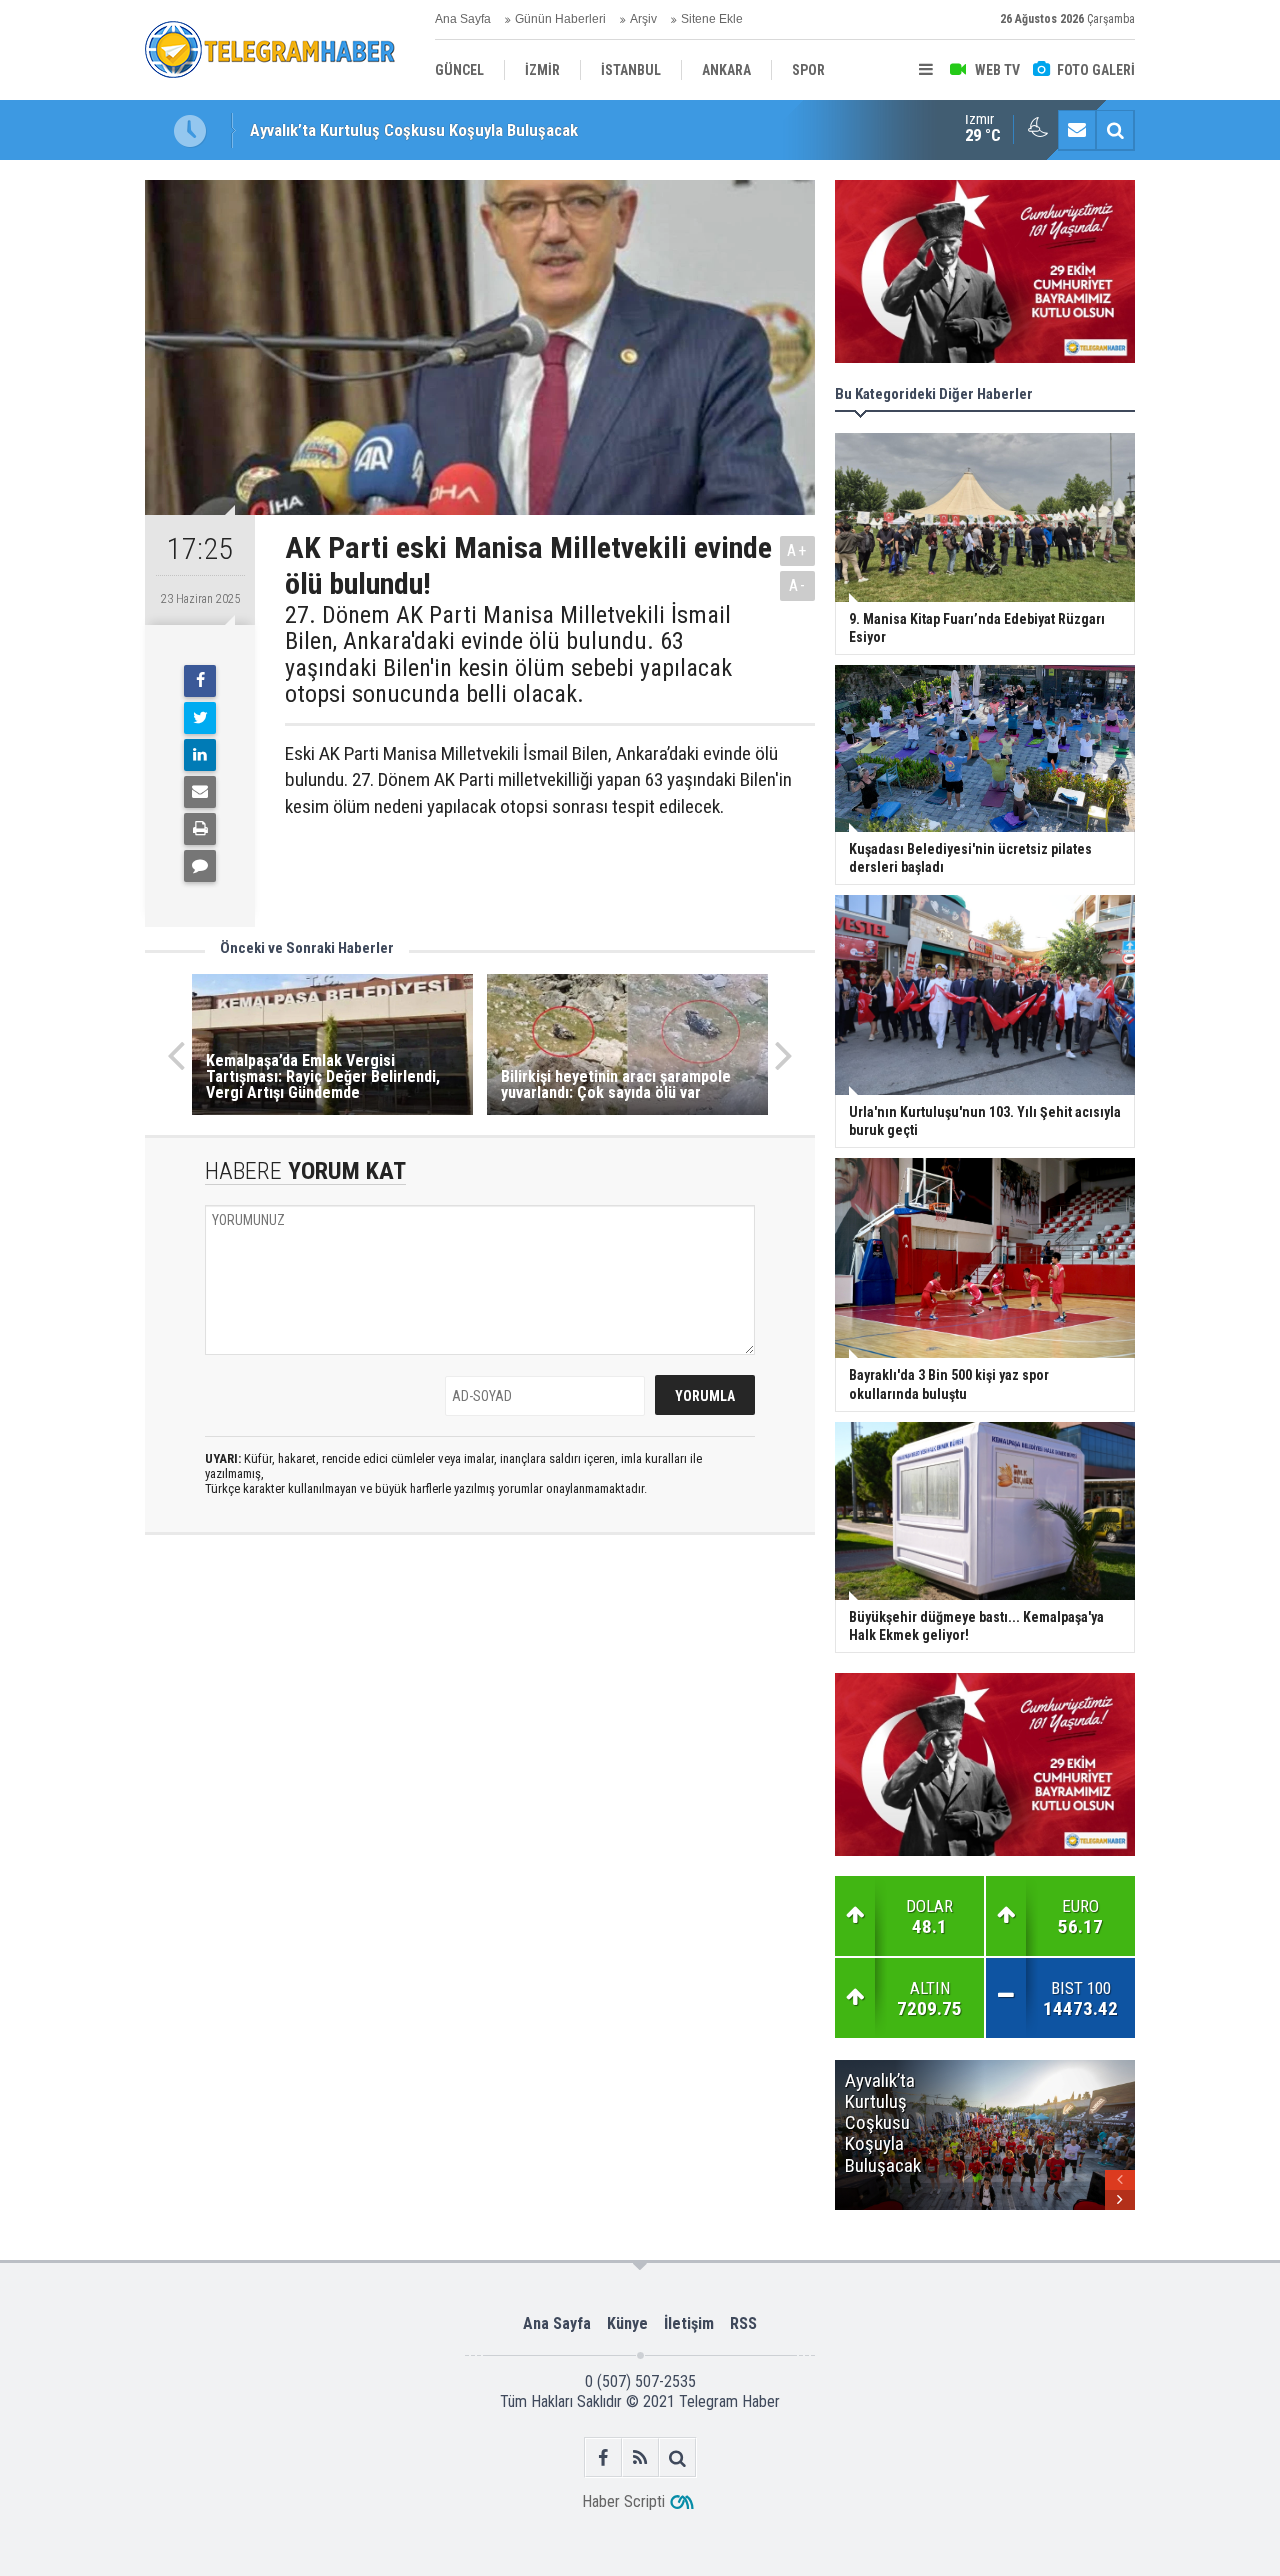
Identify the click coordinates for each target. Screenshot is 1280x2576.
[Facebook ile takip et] (603, 2457)
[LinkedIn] (200, 755)
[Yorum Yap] (200, 866)
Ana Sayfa (463, 19)
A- (798, 585)
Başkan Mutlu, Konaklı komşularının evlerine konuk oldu (443, 130)
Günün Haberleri (560, 19)
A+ (797, 550)
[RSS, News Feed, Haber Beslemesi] (640, 2457)
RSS (743, 2323)
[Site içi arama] (1115, 130)
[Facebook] (200, 681)
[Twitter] (200, 718)
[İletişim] (1077, 130)
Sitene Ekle (712, 19)
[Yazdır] (200, 829)
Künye (627, 2323)
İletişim (689, 2323)
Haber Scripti (623, 2501)
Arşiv (643, 19)
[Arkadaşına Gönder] (200, 792)
